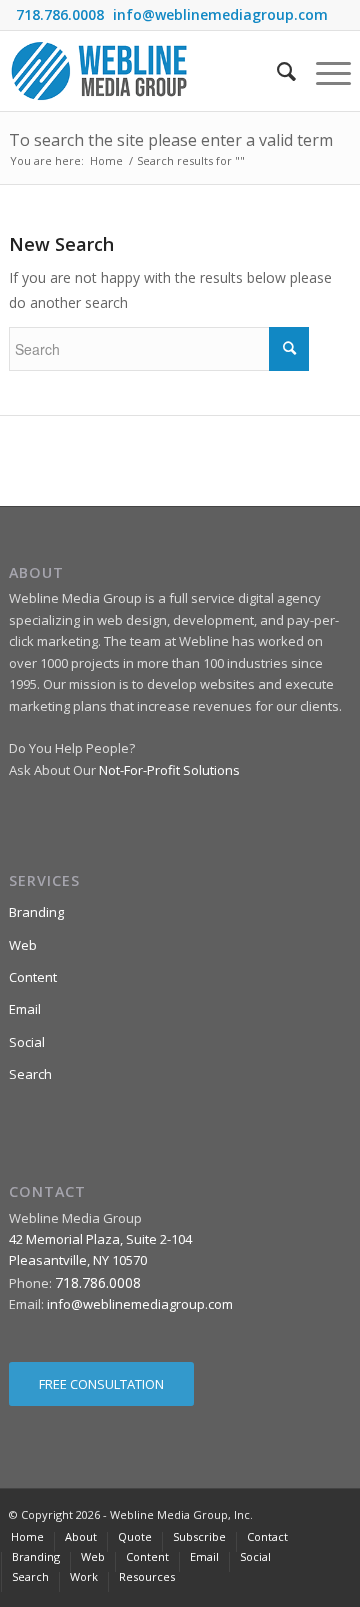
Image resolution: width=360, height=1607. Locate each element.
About (81, 1536)
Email (25, 1009)
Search (30, 1074)
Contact (267, 1536)
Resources (147, 1576)
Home (106, 160)
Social (27, 1042)
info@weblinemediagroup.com (220, 14)
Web (23, 945)
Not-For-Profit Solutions (169, 770)
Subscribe (199, 1536)
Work (84, 1576)
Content (33, 977)
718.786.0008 (60, 14)
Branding (36, 912)
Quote (135, 1536)
